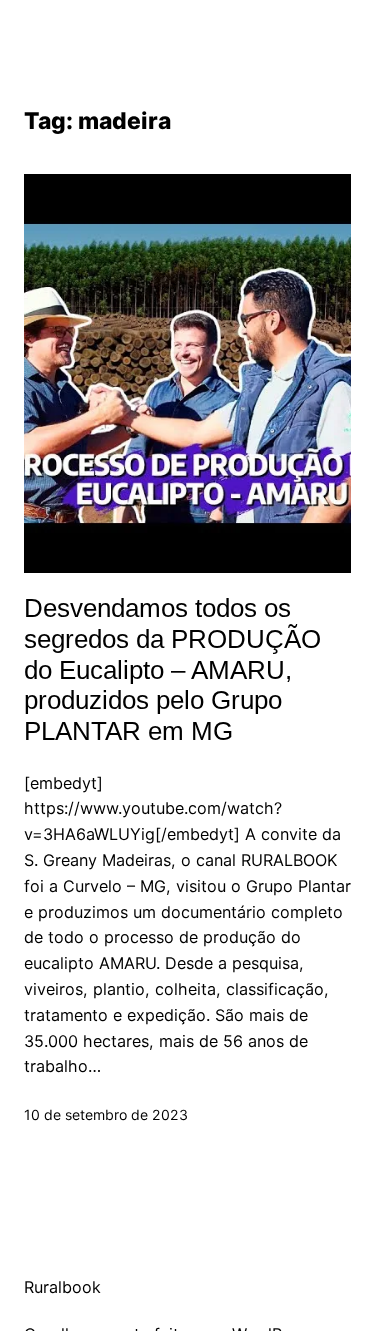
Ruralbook (62, 1287)
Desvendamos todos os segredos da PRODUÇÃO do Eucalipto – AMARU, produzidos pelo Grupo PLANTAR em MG (172, 669)
